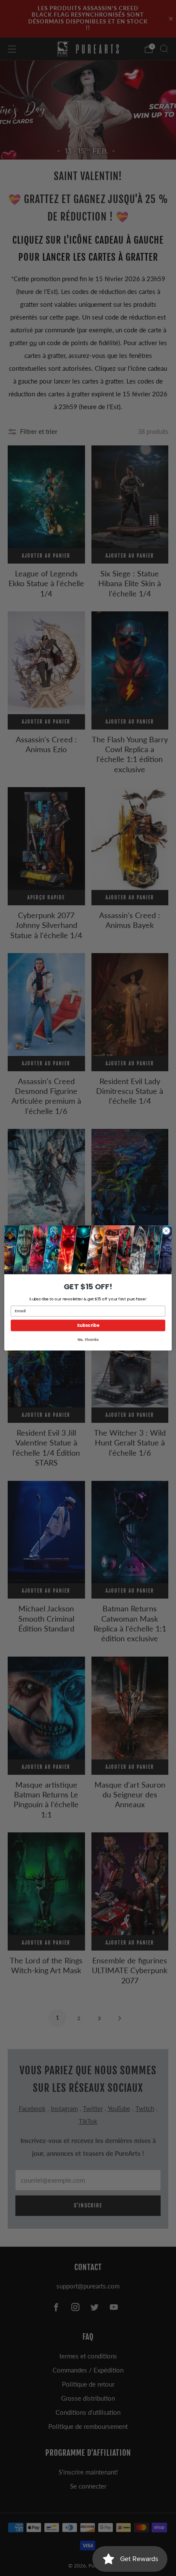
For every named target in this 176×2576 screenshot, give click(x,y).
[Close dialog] (166, 1231)
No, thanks (88, 1340)
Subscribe (88, 1326)
